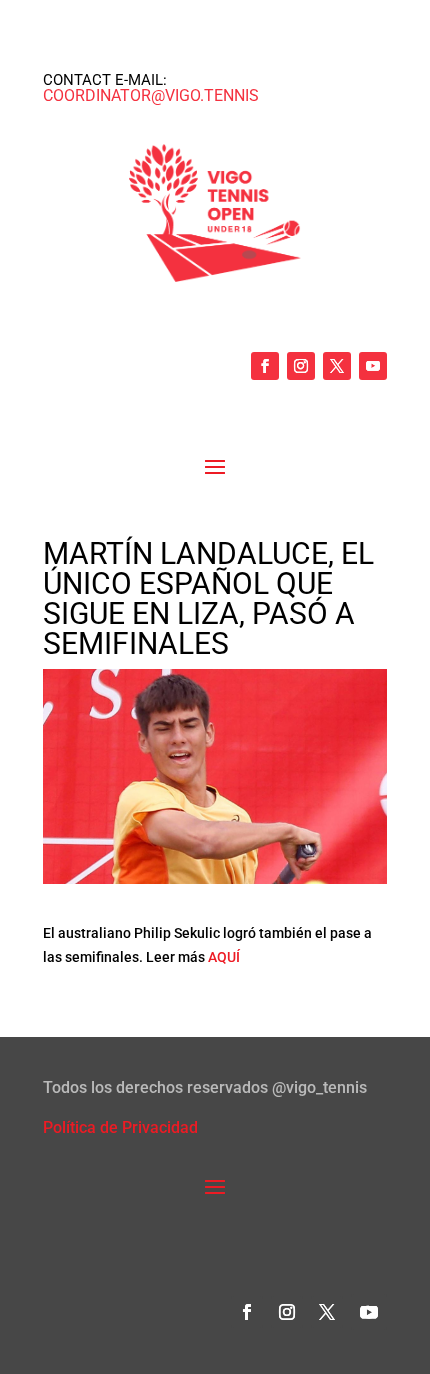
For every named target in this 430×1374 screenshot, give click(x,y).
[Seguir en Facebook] (265, 366)
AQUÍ (224, 957)
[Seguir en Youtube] (373, 366)
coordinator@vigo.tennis (151, 95)
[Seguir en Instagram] (301, 366)
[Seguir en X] (337, 366)
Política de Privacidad (120, 1127)
